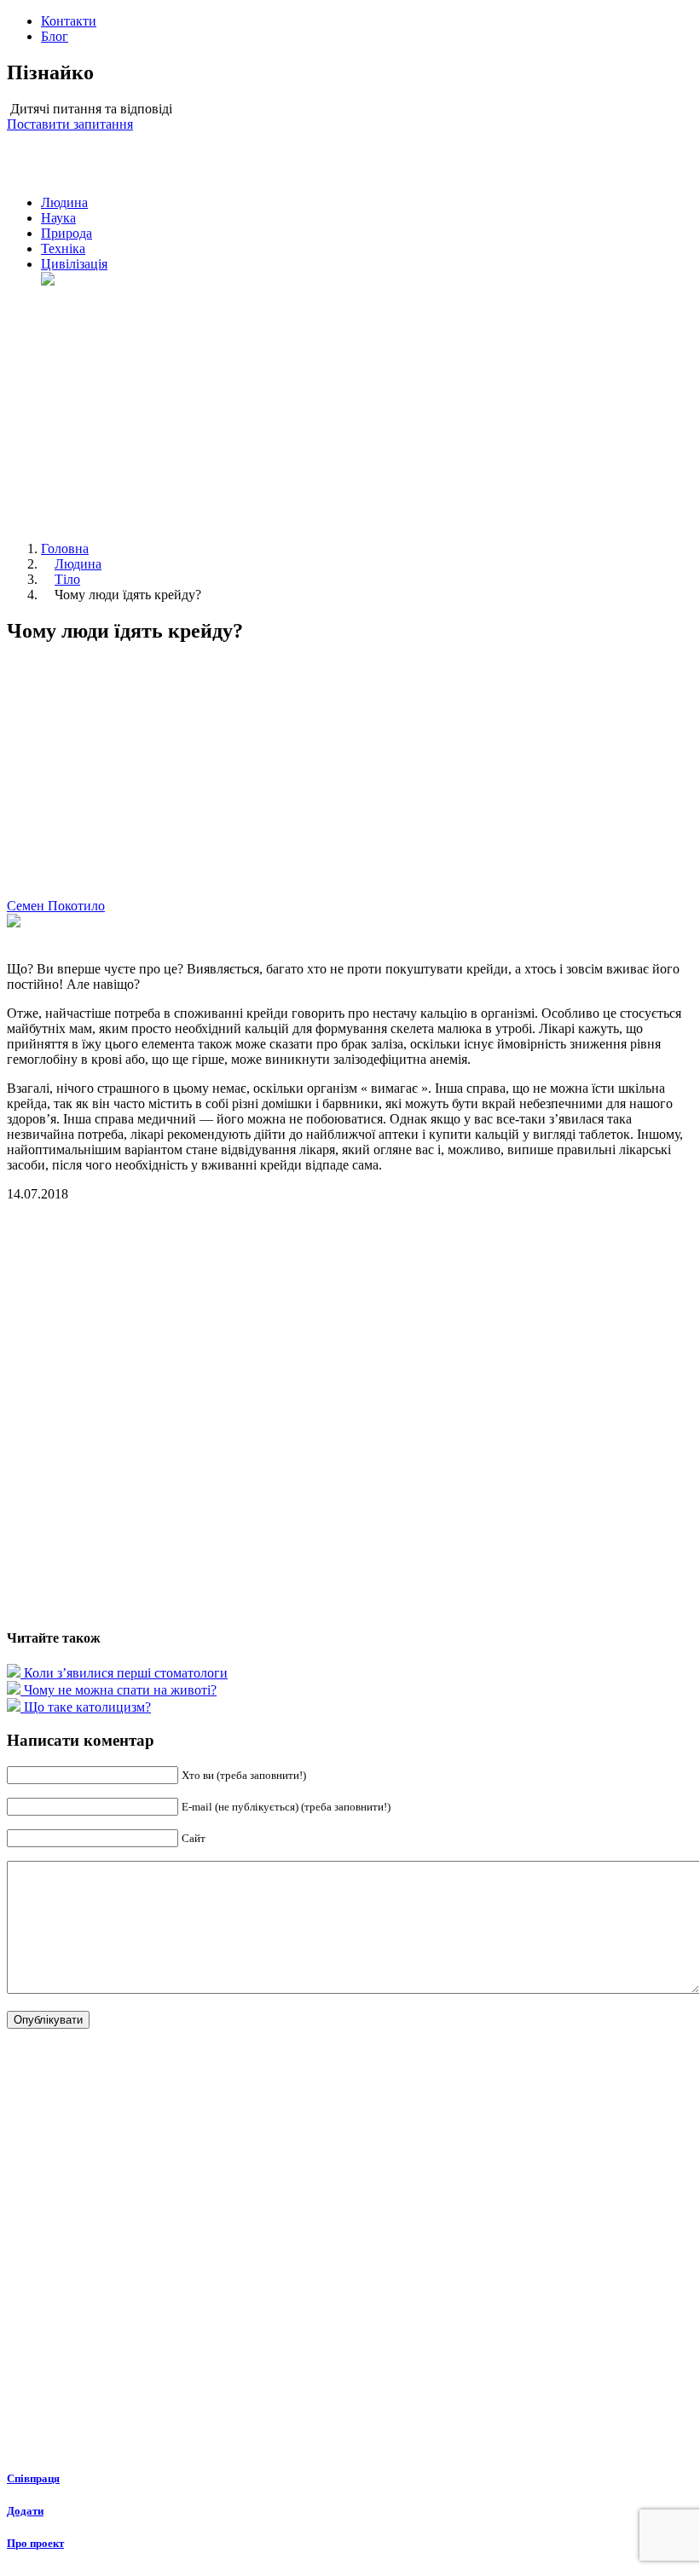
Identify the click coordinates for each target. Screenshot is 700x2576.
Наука (58, 218)
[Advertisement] (367, 408)
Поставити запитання (70, 124)
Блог (55, 36)
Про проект (35, 2543)
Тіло (67, 579)
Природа (67, 233)
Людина (64, 202)
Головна (65, 549)
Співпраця (33, 2478)
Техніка (63, 248)
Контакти (69, 21)
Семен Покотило (56, 906)
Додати (25, 2511)
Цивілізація (74, 264)
